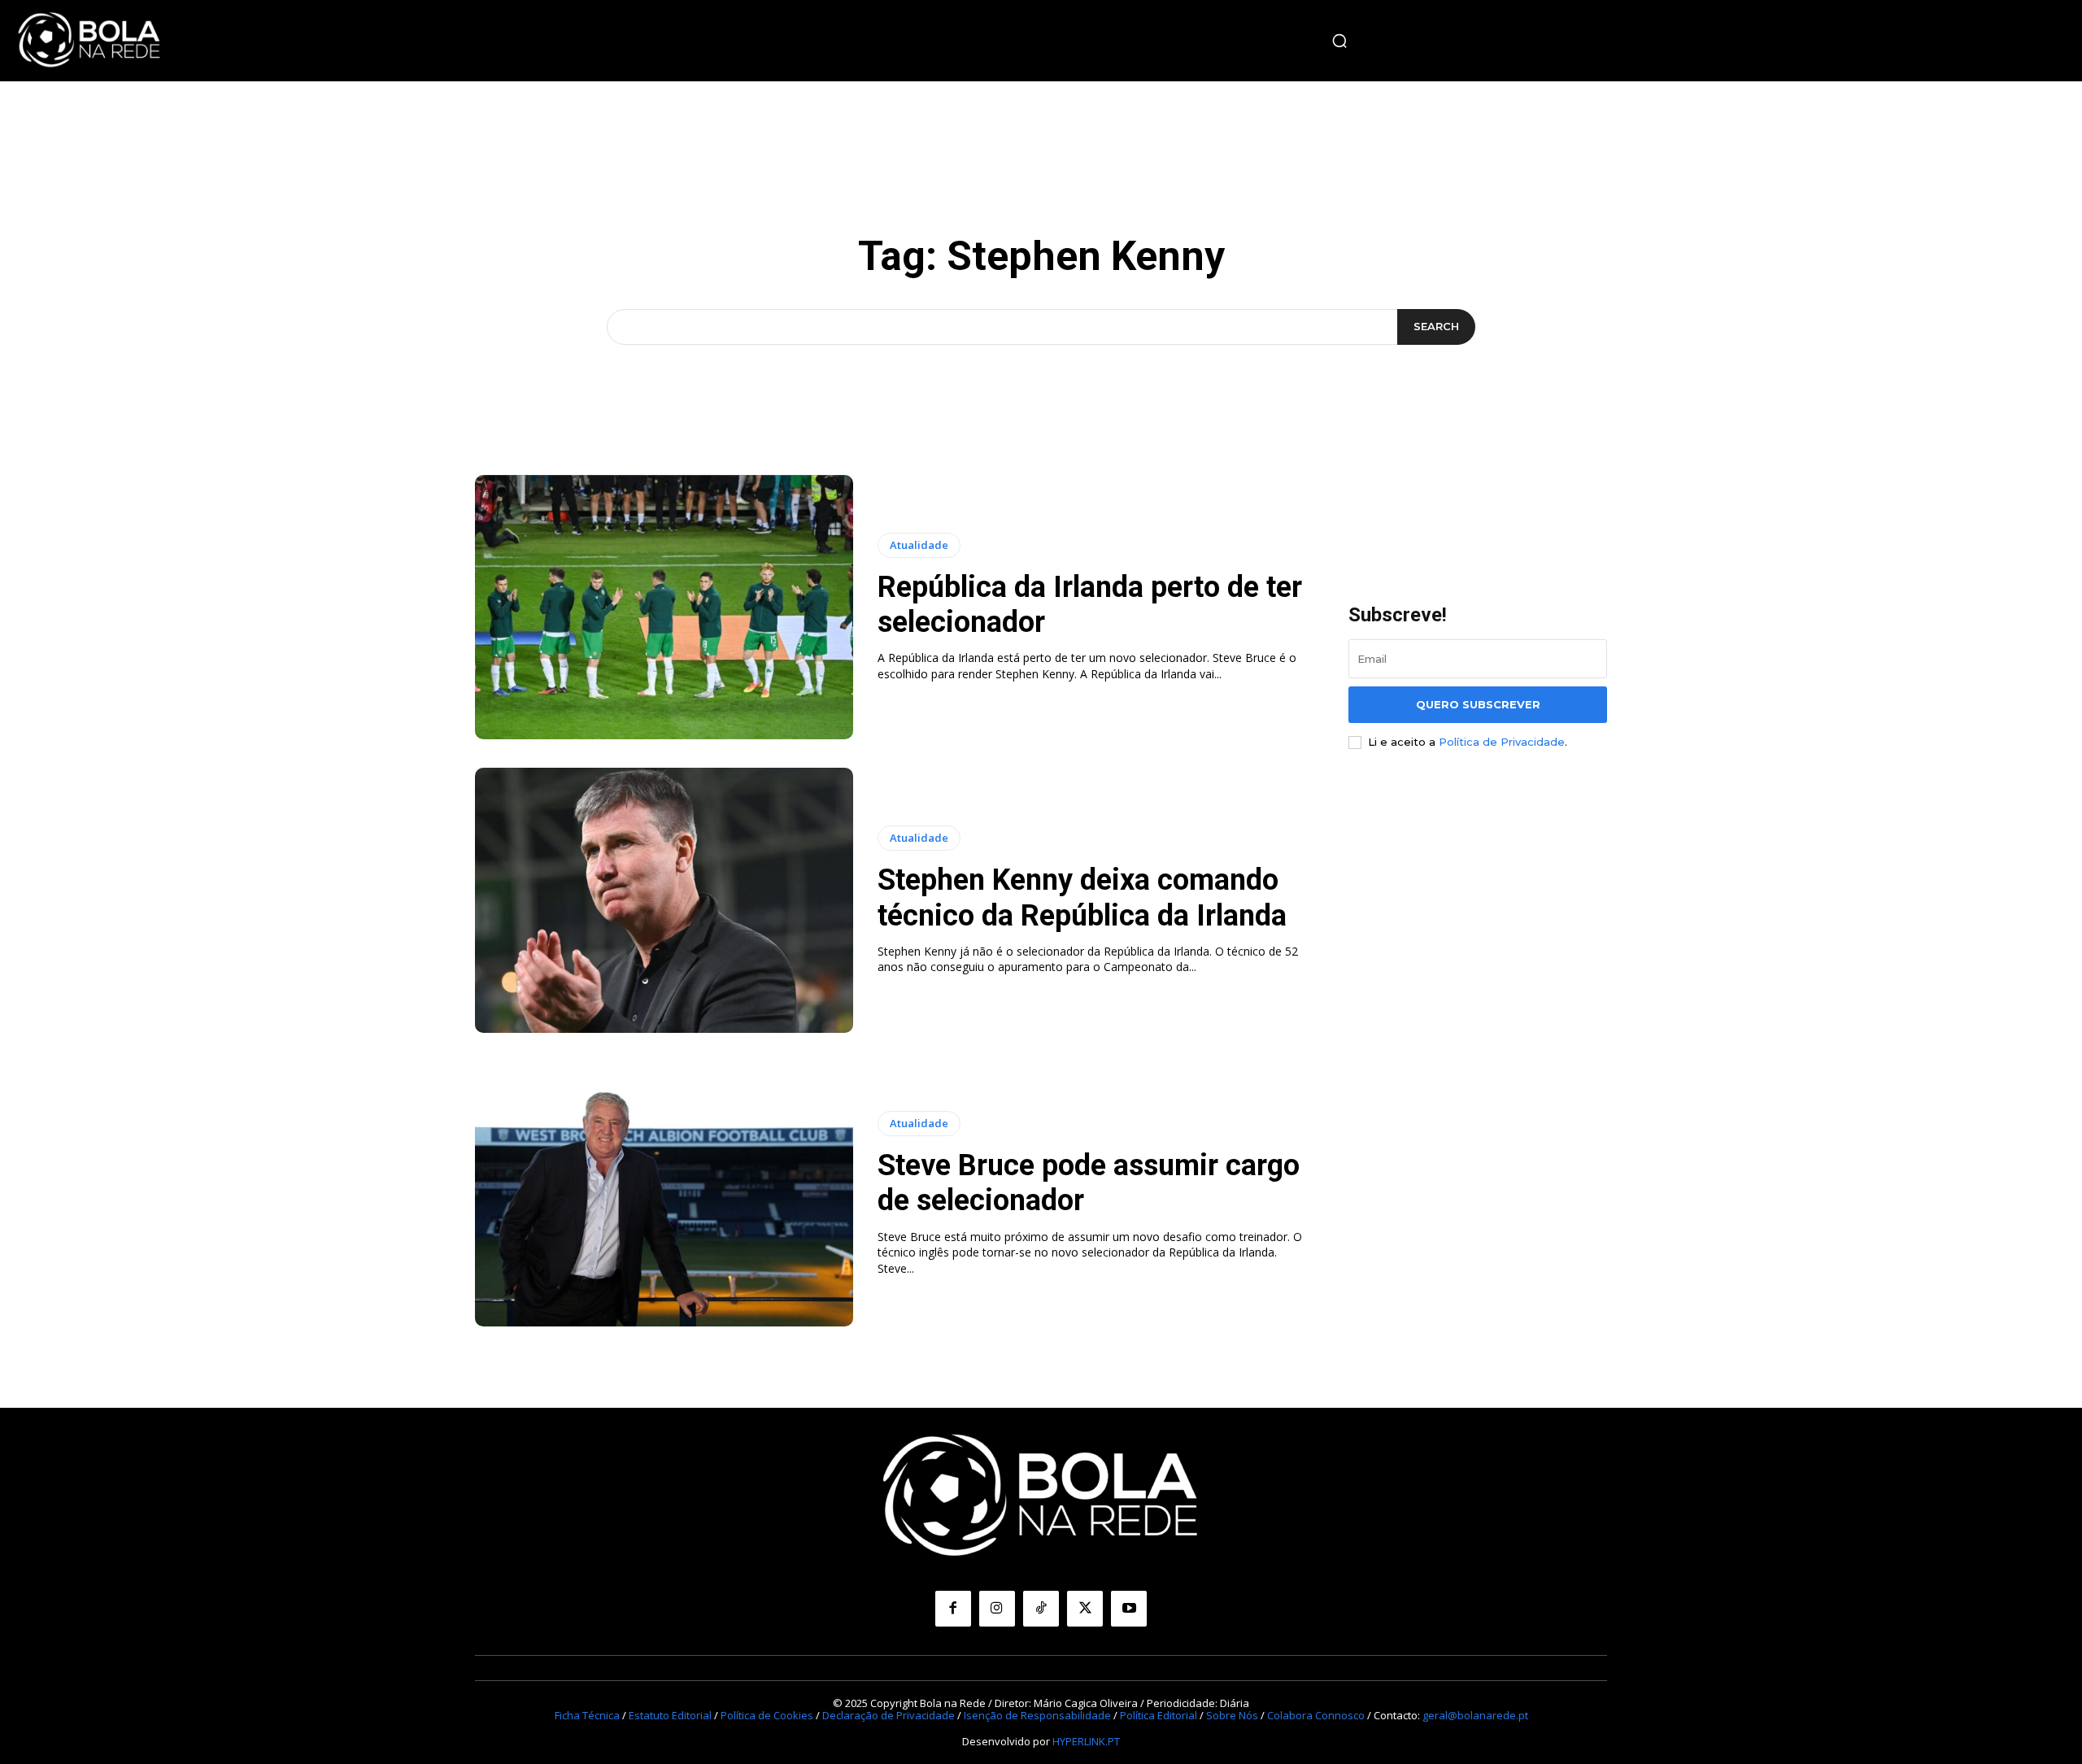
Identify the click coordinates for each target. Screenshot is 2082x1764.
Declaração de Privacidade (889, 1715)
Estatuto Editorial (670, 1715)
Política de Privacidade (1502, 742)
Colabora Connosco (1316, 1715)
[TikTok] (1041, 1609)
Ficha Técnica (587, 1715)
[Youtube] (1129, 1609)
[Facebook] (953, 1609)
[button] (1339, 41)
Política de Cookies (767, 1715)
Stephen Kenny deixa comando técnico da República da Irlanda (1082, 897)
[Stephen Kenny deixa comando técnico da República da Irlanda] (664, 900)
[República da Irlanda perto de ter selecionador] (664, 608)
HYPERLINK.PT (1086, 1741)
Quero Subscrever (1478, 704)
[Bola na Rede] (89, 41)
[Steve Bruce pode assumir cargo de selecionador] (664, 1194)
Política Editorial (1159, 1715)
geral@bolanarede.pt (1475, 1715)
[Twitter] (1085, 1609)
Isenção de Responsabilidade (1037, 1715)
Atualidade (919, 545)
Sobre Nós (1232, 1715)
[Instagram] (997, 1609)
